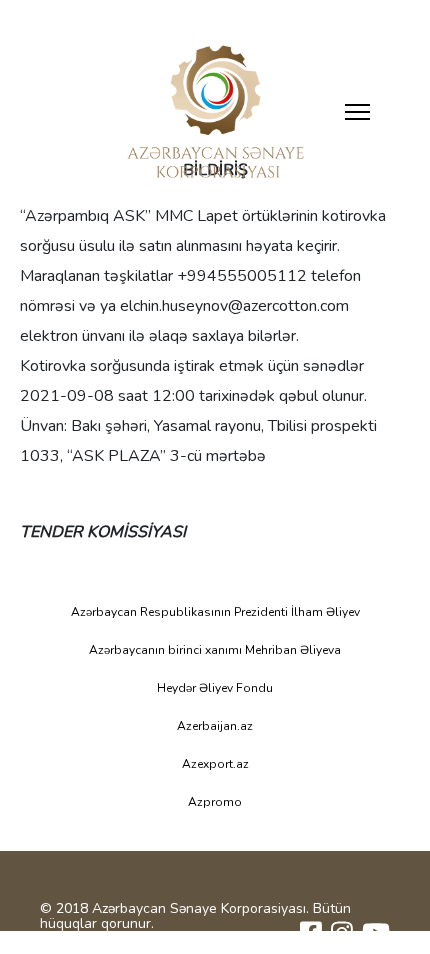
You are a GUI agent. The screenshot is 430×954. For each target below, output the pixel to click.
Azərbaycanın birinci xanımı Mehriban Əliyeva (215, 650)
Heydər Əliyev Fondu (215, 688)
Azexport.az (215, 764)
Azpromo (215, 802)
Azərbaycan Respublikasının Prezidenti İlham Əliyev (215, 612)
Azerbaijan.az (215, 726)
